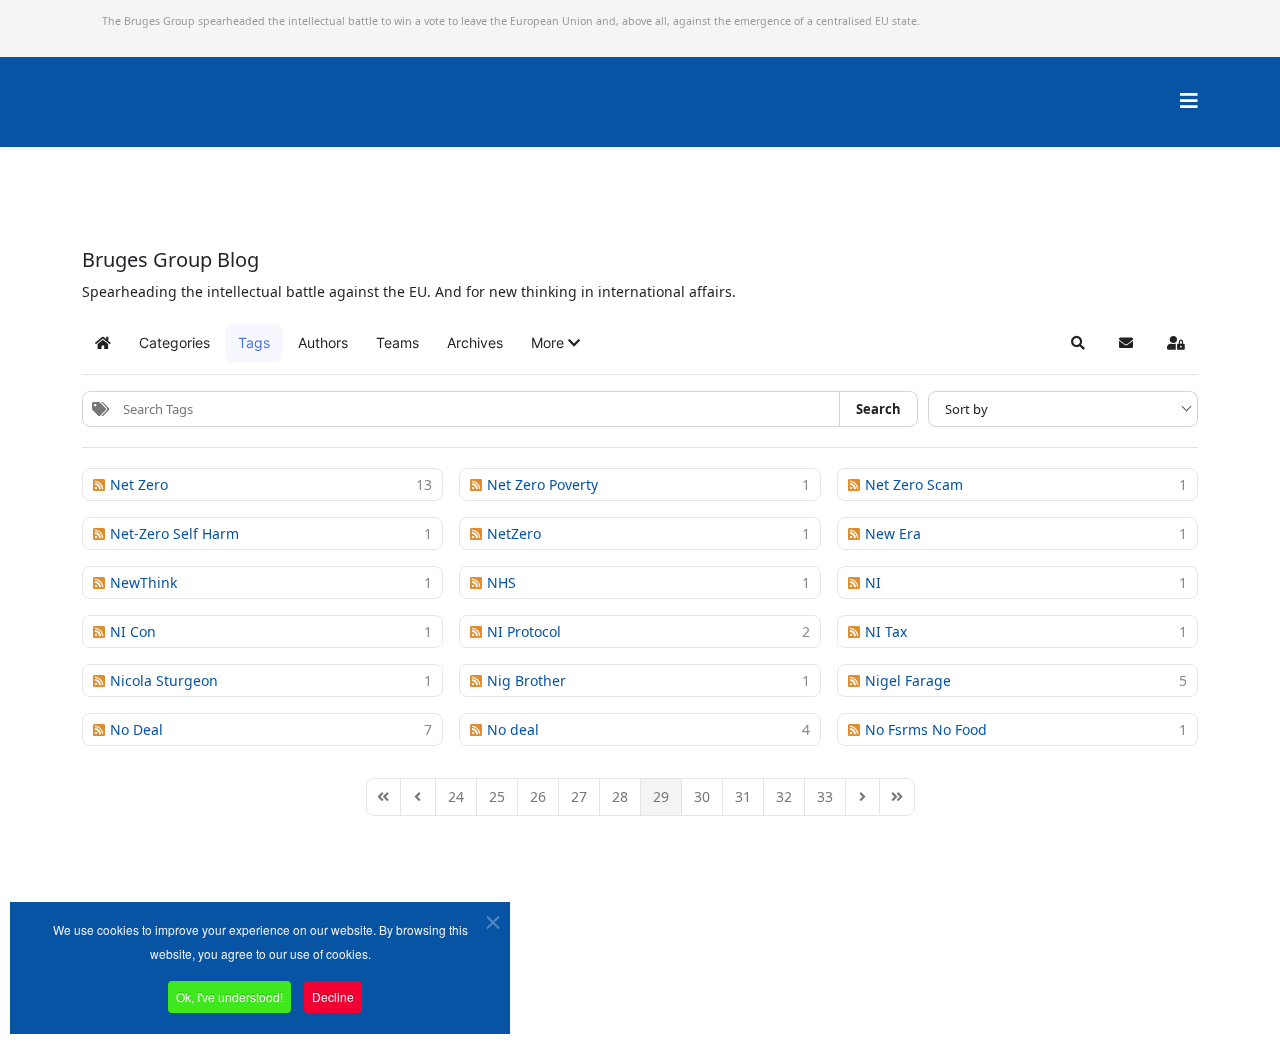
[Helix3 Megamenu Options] (1189, 100)
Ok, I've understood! (229, 996)
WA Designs (698, 987)
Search (878, 409)
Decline (333, 996)
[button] (555, 343)
